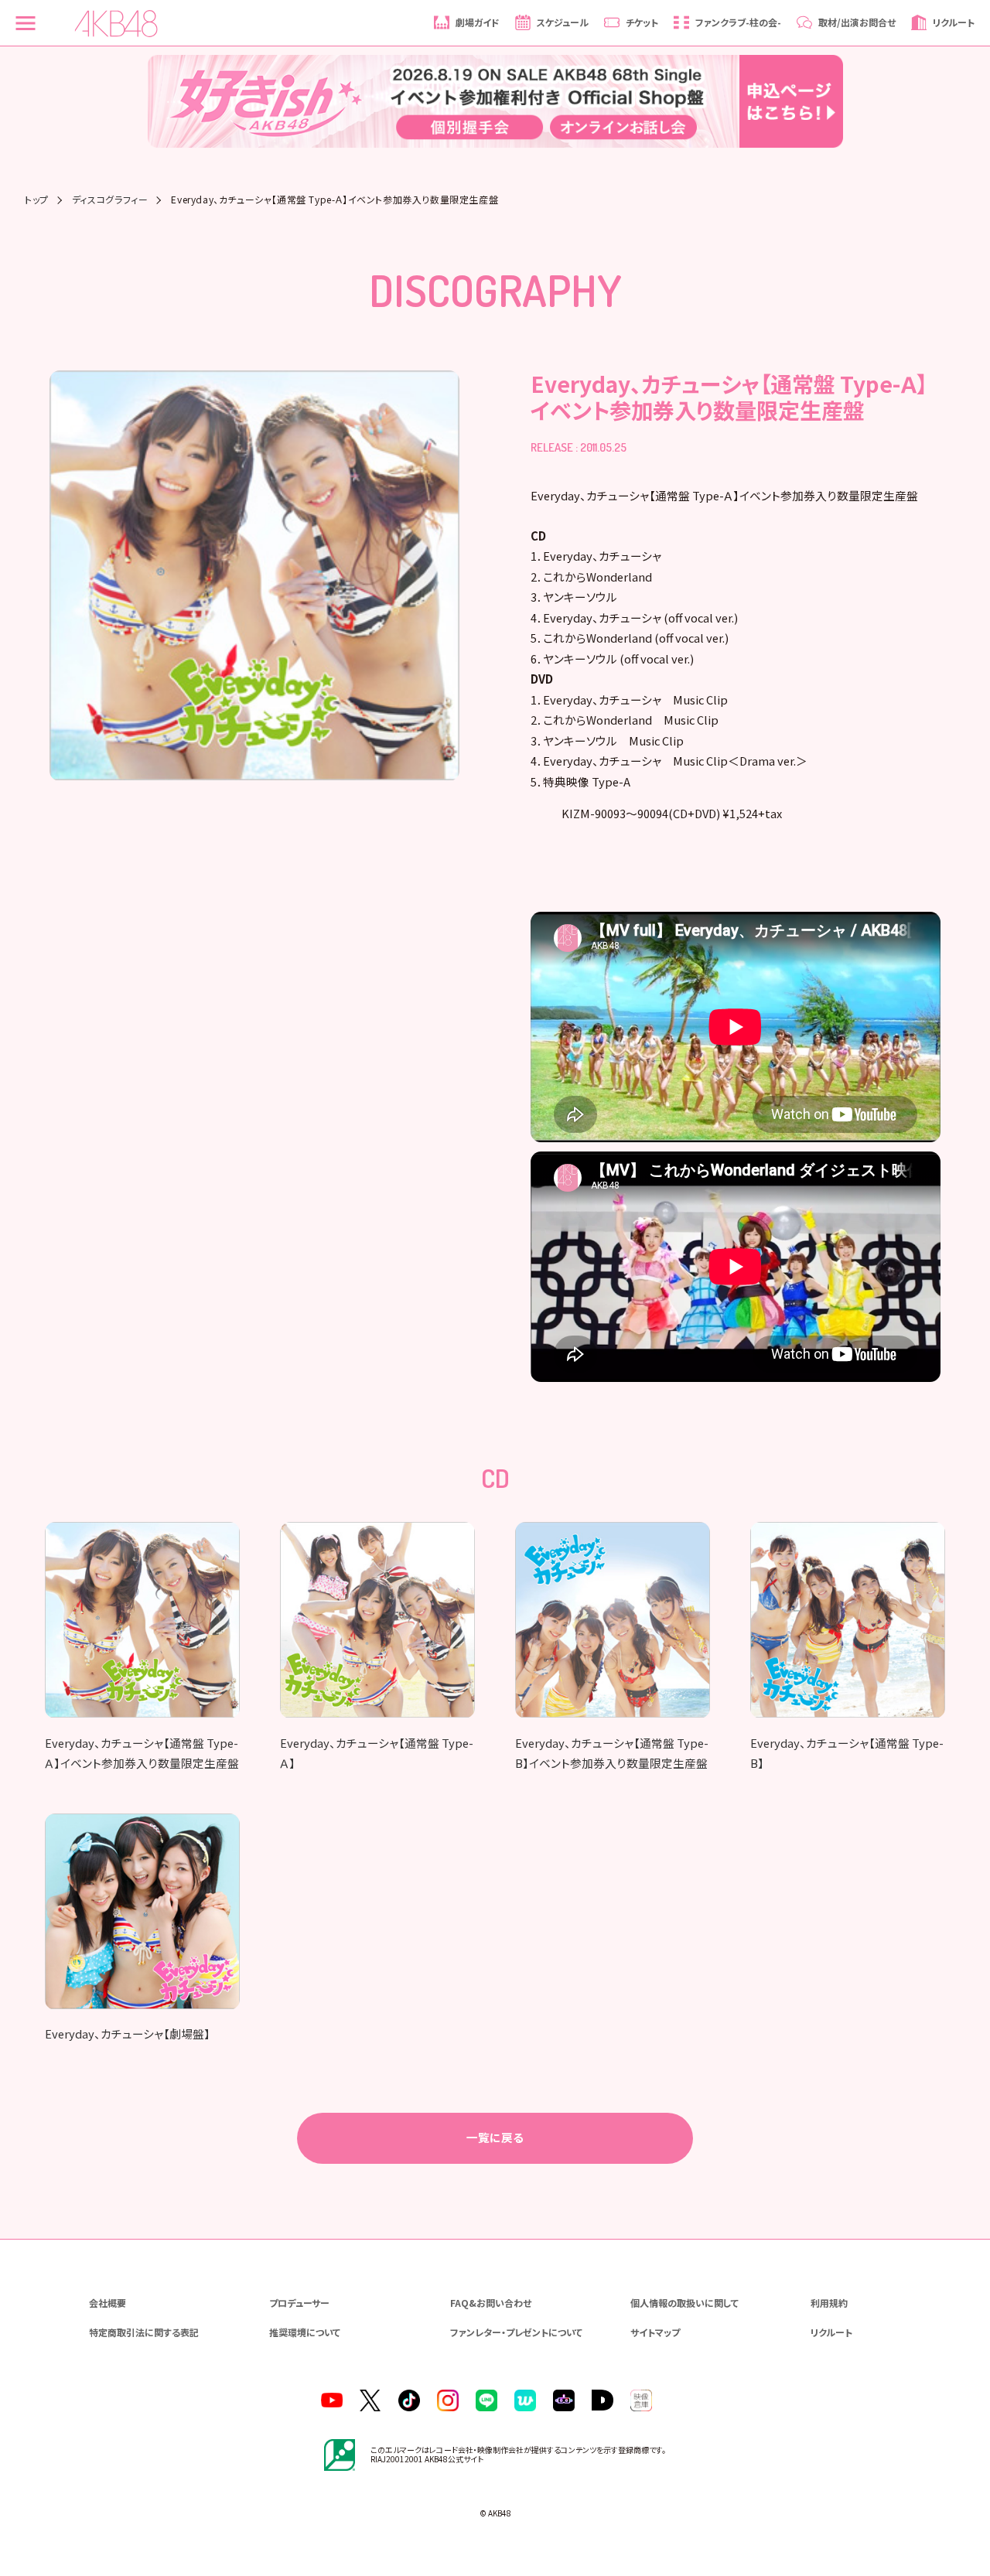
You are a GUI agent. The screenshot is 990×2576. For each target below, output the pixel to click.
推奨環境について (305, 2332)
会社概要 (108, 2303)
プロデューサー (299, 2303)
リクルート (831, 2332)
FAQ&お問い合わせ (491, 2303)
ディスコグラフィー (110, 200)
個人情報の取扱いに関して (684, 2303)
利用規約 (829, 2303)
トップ (37, 200)
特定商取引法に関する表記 (144, 2332)
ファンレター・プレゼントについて (516, 2332)
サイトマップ (655, 2332)
